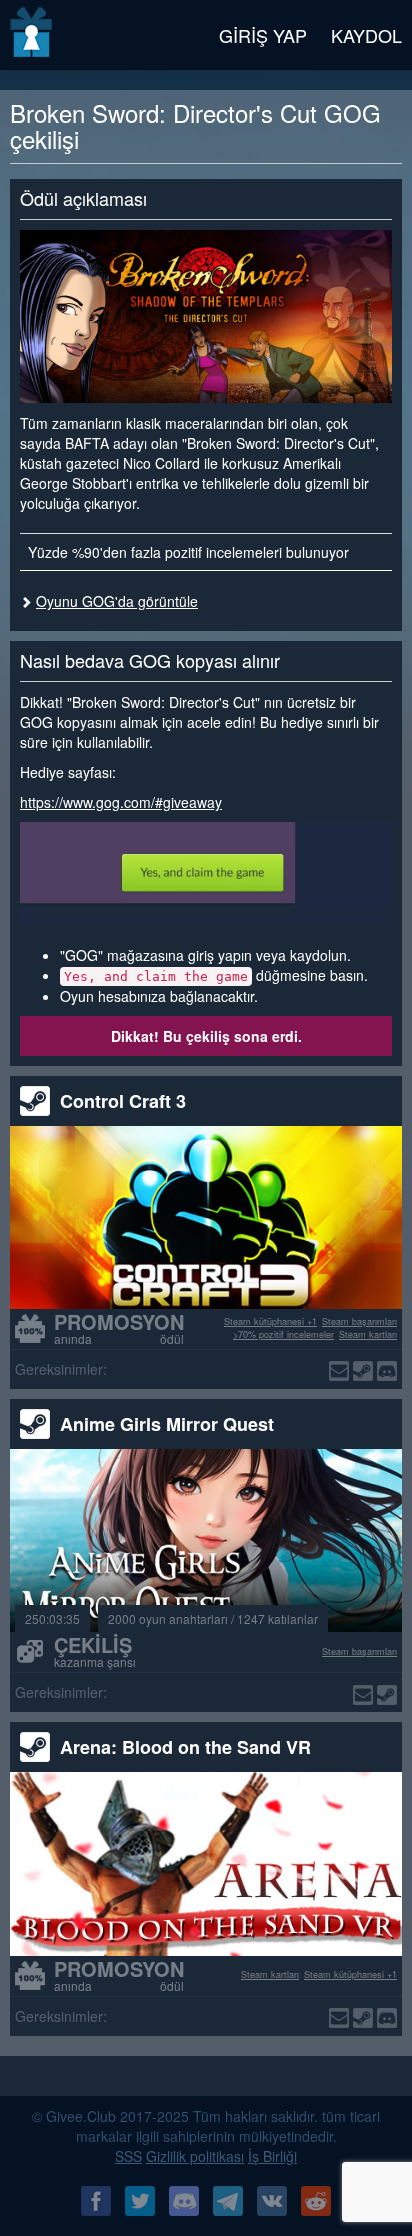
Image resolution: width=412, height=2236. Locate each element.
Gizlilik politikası (195, 2156)
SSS (128, 2156)
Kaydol (366, 35)
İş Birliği (272, 2156)
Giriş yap (263, 35)
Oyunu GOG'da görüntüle (117, 601)
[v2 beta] (32, 35)
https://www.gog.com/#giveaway (121, 802)
